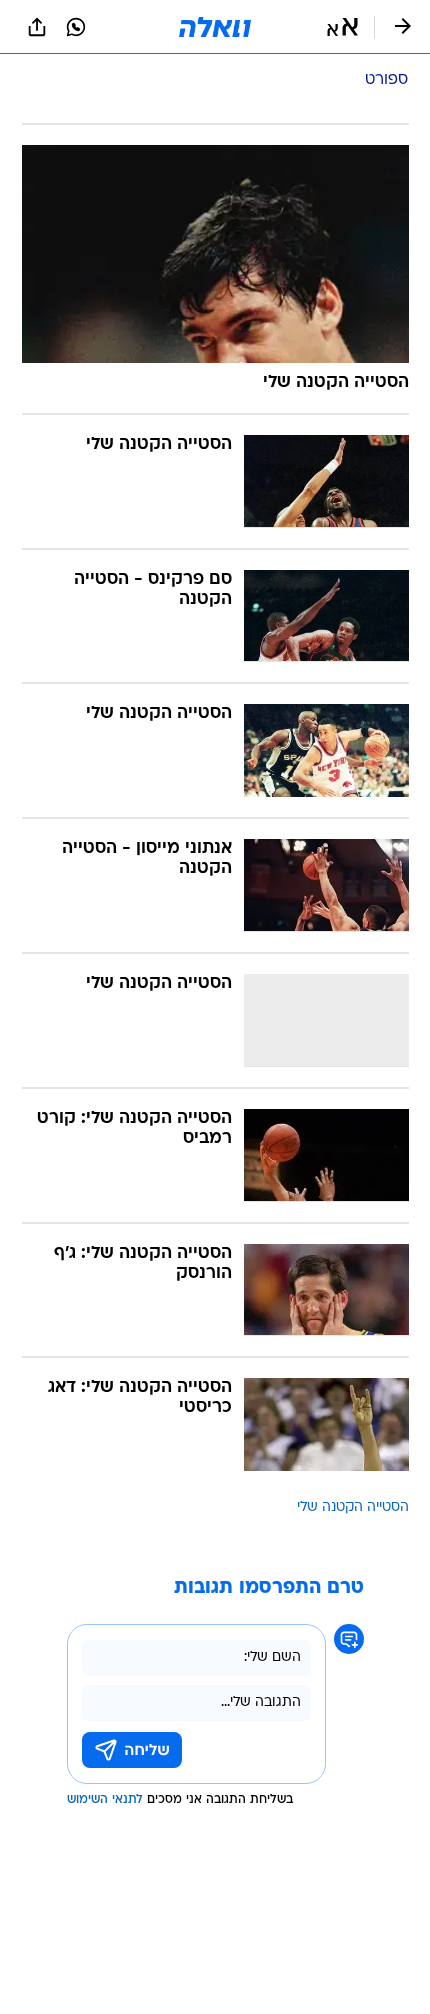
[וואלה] (215, 27)
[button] (342, 27)
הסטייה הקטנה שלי (353, 1507)
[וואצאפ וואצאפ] (76, 27)
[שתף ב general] (37, 27)
